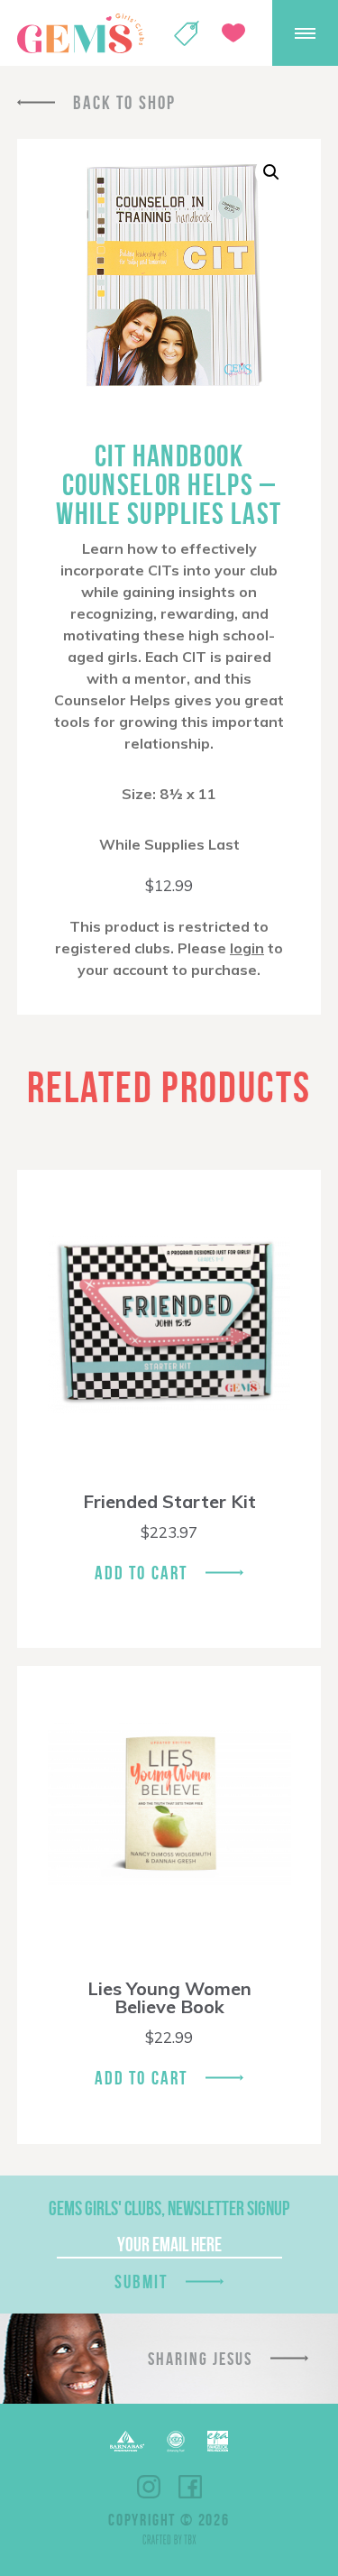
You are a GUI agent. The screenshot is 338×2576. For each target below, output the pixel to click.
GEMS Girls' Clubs (80, 33)
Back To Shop (124, 102)
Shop (187, 33)
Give (233, 33)
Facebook (190, 2487)
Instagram (149, 2487)
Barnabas (127, 2441)
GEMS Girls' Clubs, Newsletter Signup (169, 2208)
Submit (142, 2282)
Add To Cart (141, 1573)
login (247, 948)
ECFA (176, 2442)
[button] (271, 172)
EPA (218, 2441)
